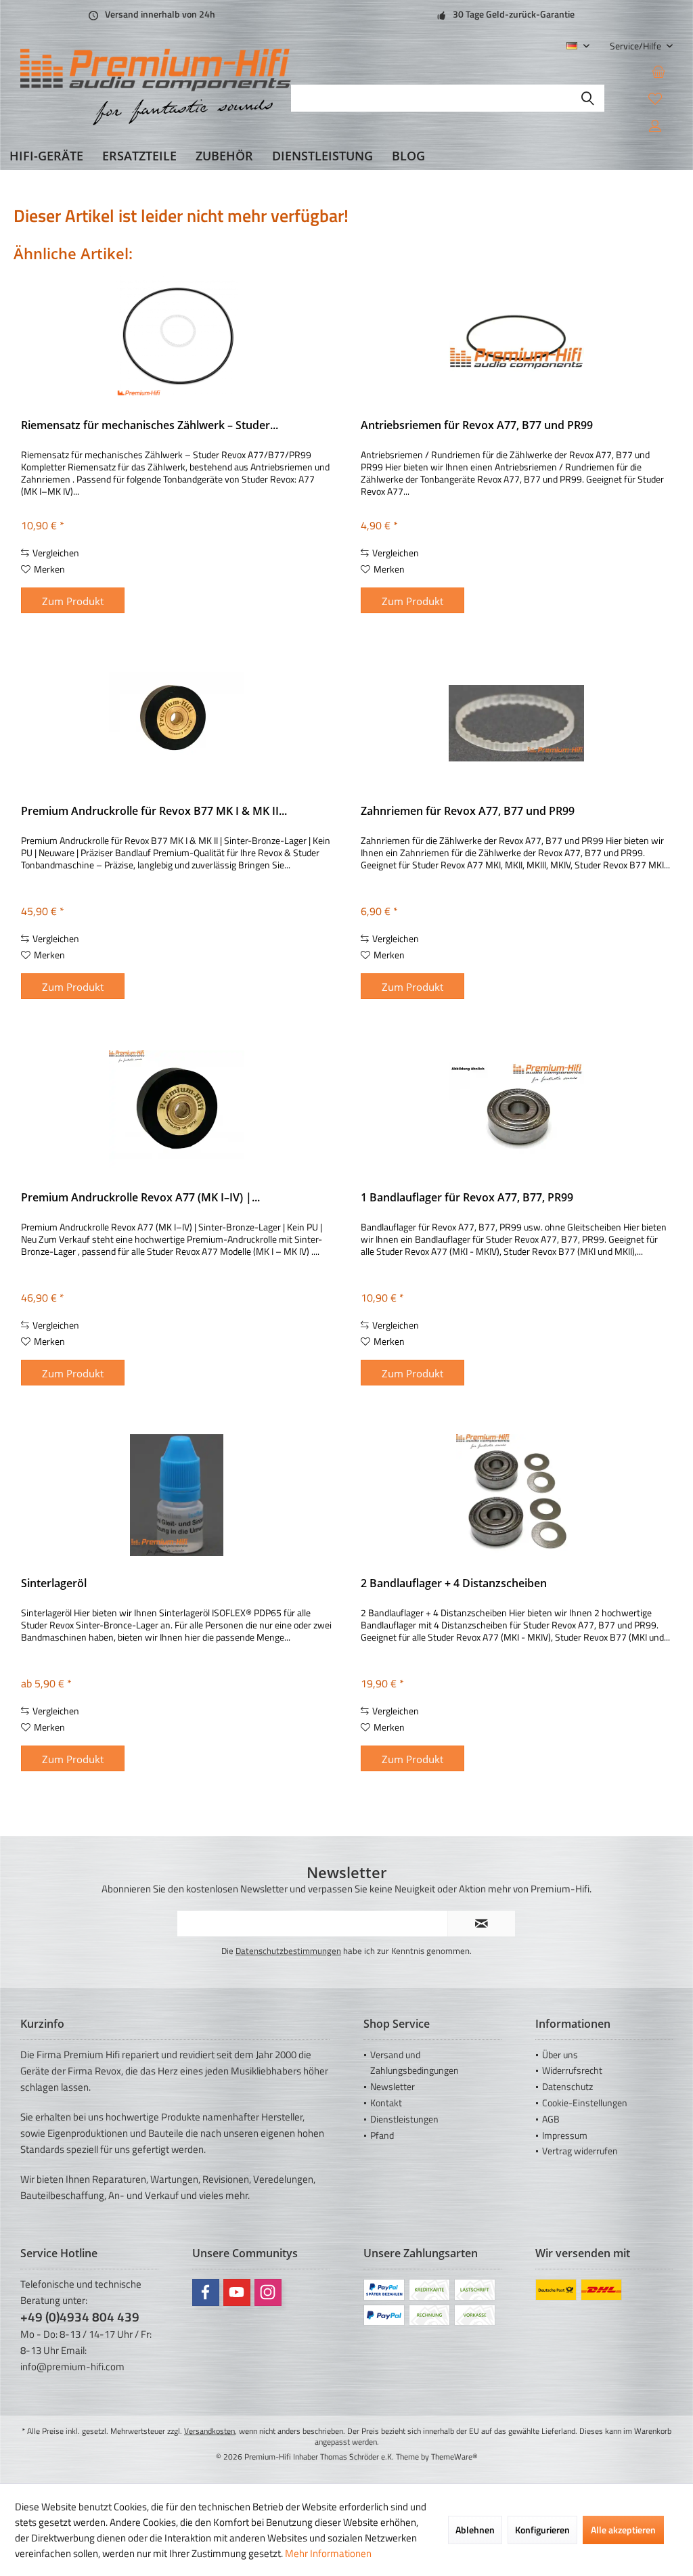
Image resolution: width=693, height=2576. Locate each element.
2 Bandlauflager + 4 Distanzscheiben (454, 1583)
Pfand (382, 2135)
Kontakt (386, 2103)
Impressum (565, 2135)
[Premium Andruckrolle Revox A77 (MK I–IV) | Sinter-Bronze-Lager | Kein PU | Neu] (177, 1109)
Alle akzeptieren (623, 2530)
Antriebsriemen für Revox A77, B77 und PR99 (477, 425)
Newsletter (393, 2086)
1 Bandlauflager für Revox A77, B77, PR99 (467, 1198)
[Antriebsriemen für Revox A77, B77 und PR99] (516, 337)
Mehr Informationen (328, 2553)
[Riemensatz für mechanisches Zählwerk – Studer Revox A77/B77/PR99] (177, 337)
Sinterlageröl (54, 1583)
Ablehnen (475, 2530)
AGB (551, 2119)
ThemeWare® (454, 2457)
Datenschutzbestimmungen (288, 1951)
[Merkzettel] (655, 98)
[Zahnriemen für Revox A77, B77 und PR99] (516, 723)
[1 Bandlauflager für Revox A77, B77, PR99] (516, 1109)
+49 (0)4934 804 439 (80, 2316)
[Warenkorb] (658, 71)
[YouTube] (237, 2292)
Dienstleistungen (404, 2119)
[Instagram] (268, 2292)
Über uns (560, 2055)
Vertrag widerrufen (580, 2151)
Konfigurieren (542, 2530)
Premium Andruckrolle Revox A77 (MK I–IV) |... (140, 1198)
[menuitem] (636, 46)
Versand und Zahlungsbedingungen (415, 2063)
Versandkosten (209, 2431)
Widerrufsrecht (572, 2070)
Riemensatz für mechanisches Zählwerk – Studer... (150, 425)
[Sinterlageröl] (177, 1495)
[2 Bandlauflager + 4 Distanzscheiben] (516, 1495)
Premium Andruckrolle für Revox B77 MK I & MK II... (154, 811)
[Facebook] (206, 2292)
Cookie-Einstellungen (585, 2103)
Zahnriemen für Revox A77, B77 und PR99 (468, 811)
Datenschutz (567, 2086)
